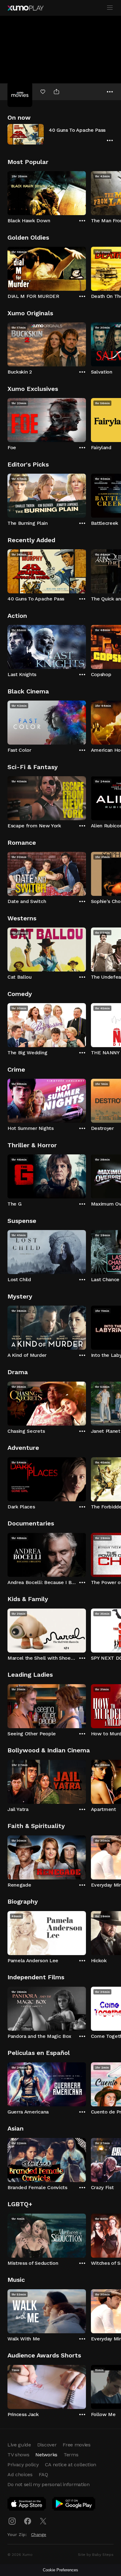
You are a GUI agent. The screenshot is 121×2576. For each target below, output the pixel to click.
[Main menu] (110, 8)
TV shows (18, 2455)
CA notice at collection (71, 2465)
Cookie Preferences (60, 2570)
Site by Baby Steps (96, 2555)
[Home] (25, 8)
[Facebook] (28, 2521)
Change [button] (39, 2534)
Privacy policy (23, 2465)
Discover (47, 2445)
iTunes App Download (27, 2505)
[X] (43, 2521)
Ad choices (20, 2474)
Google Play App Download (74, 2505)
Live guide (19, 2445)
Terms (71, 2455)
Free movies (76, 2445)
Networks (46, 2455)
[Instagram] (12, 2521)
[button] (60, 134)
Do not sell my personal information (49, 2484)
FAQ (43, 2474)
